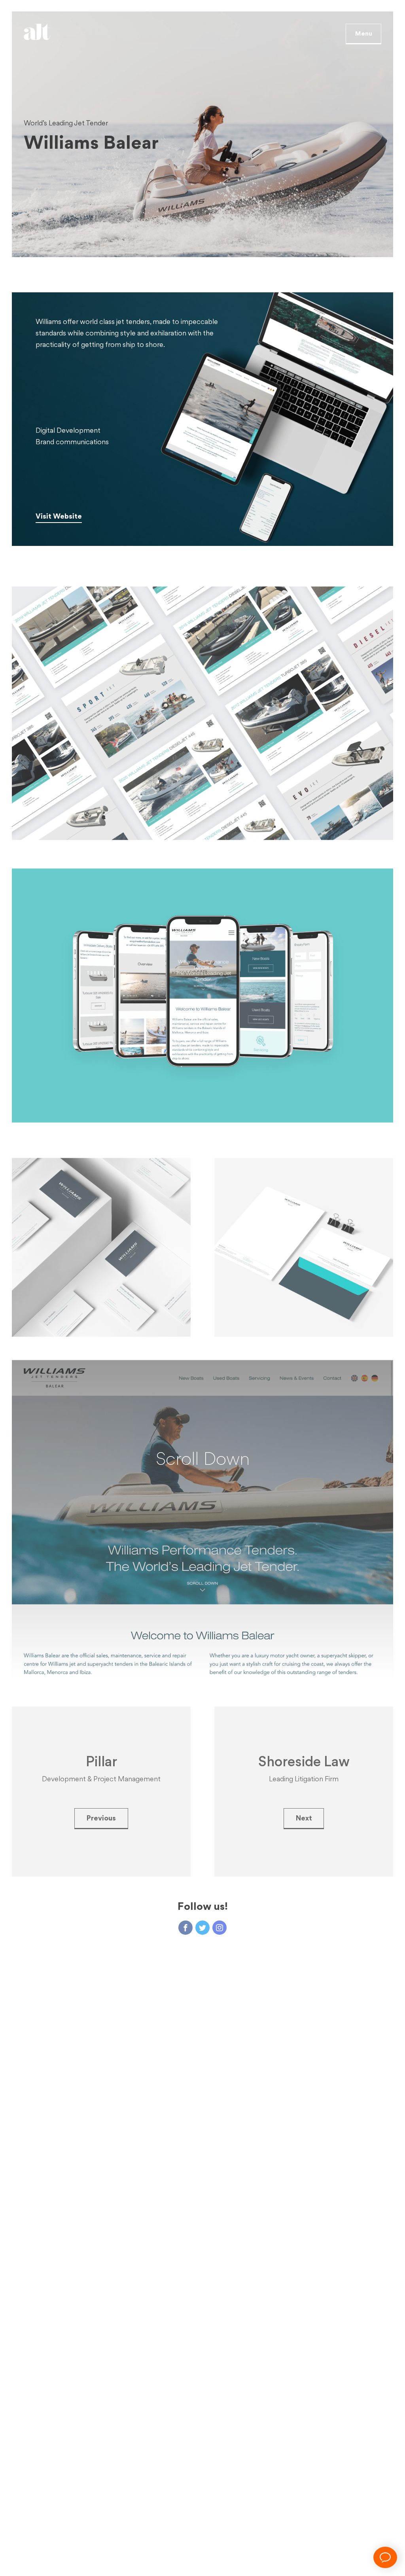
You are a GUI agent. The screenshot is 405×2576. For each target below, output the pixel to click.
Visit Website (59, 516)
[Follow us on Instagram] (220, 1904)
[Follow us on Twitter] (202, 1904)
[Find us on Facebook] (185, 1904)
